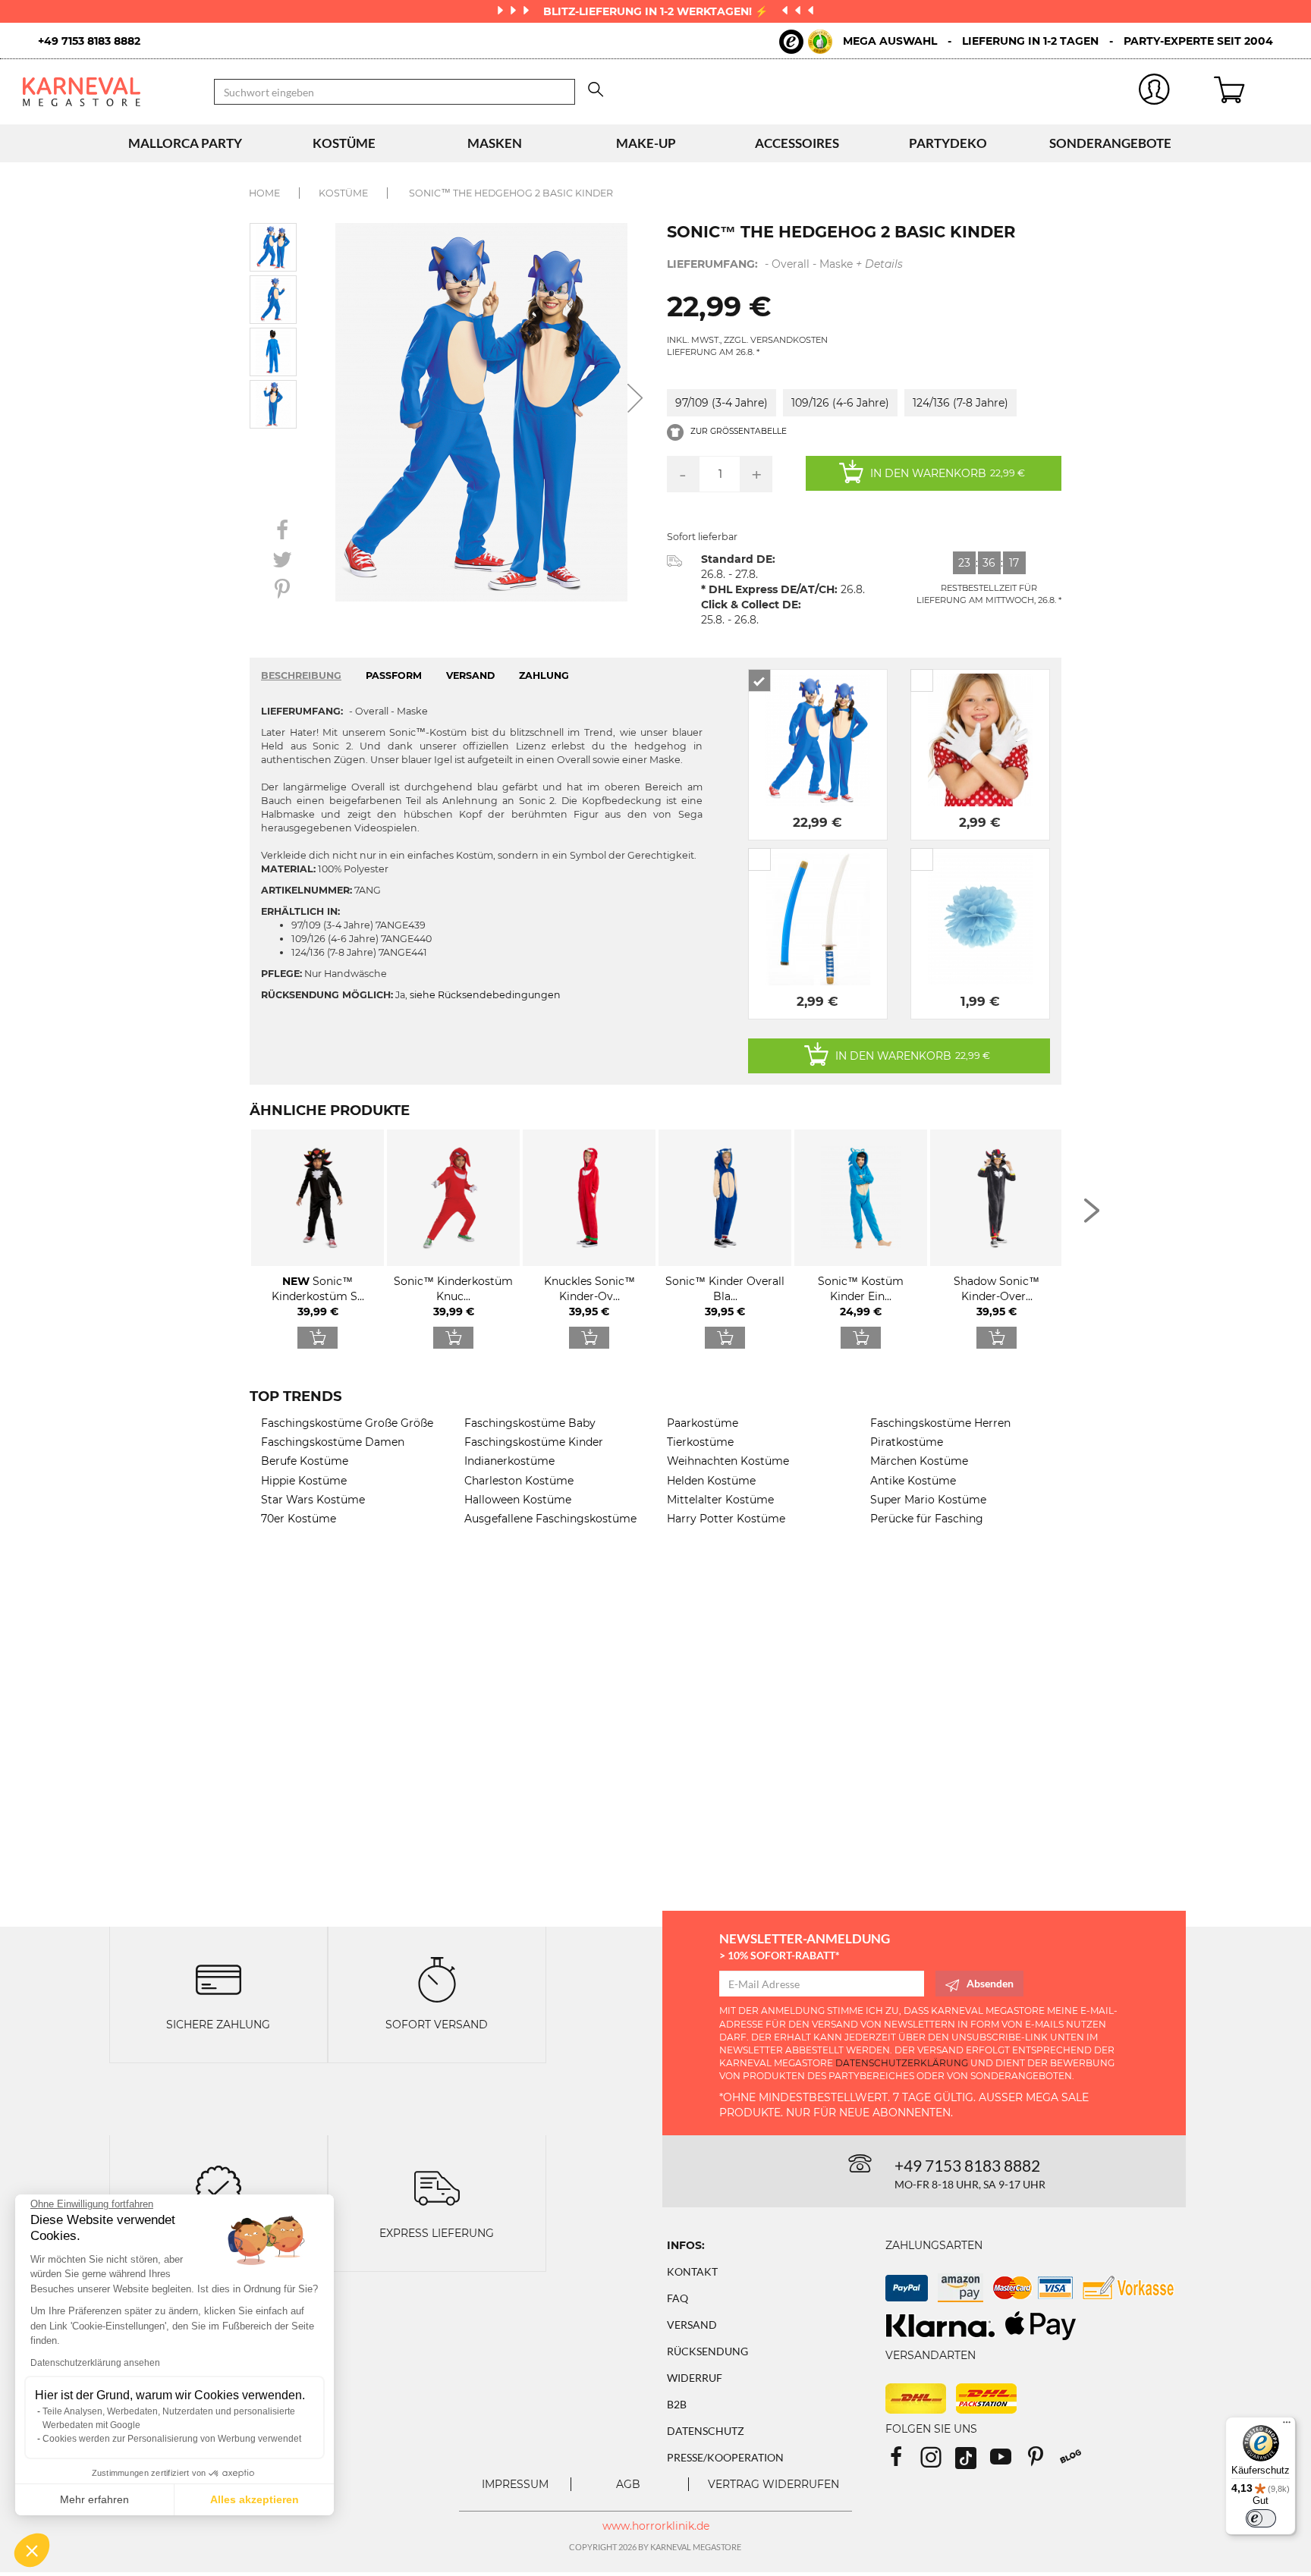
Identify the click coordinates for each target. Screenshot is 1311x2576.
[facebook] (903, 2462)
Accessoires (797, 143)
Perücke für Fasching (927, 1519)
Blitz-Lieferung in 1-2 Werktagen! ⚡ (657, 11)
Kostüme (344, 143)
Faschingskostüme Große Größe (347, 1423)
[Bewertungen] (218, 2187)
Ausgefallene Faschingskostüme (550, 1519)
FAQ (678, 2298)
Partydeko (948, 143)
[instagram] (938, 2462)
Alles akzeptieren (255, 2499)
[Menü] (1287, 2426)
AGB (628, 2484)
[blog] (1076, 2462)
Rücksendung (707, 2351)
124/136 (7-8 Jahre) (960, 403)
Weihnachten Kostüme (728, 1461)
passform (394, 675)
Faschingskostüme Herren (940, 1423)
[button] (32, 2550)
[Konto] (1154, 92)
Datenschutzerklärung (902, 2063)
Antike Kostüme (913, 1481)
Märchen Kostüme (919, 1461)
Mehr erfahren (94, 2499)
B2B (677, 2404)
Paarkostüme (703, 1423)
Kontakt (692, 2271)
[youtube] (1008, 2462)
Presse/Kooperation (725, 2457)
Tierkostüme (700, 1442)
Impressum (515, 2484)
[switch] (1261, 2518)
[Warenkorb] (1251, 92)
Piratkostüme (907, 1442)
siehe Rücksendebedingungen (485, 995)
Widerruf (695, 2378)
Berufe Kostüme (305, 1461)
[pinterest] (1042, 2462)
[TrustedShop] (806, 42)
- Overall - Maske (785, 264)
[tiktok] (973, 2462)
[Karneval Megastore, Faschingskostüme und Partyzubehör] (107, 91)
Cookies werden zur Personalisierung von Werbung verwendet (172, 2439)
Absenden (990, 1983)
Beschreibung (301, 675)
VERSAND (470, 675)
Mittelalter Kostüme (720, 1500)
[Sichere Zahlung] (218, 1979)
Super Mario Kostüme (928, 1500)
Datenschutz (706, 2431)
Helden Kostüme (711, 1481)
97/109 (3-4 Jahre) (722, 403)
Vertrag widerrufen (773, 2484)
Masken (495, 143)
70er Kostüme (299, 1519)
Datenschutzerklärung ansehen (95, 2363)
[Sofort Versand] (437, 1979)
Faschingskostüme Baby (530, 1423)
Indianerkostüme (509, 1461)
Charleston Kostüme (519, 1481)
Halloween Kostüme (518, 1500)
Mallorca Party (185, 143)
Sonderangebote (1110, 143)
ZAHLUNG (544, 675)
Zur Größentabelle (737, 431)
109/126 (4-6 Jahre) (840, 403)
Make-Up (646, 143)
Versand (692, 2325)
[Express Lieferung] (437, 2187)
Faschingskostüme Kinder (534, 1442)
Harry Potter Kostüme (726, 1519)
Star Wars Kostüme (313, 1500)
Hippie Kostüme (304, 1481)
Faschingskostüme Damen (333, 1442)
